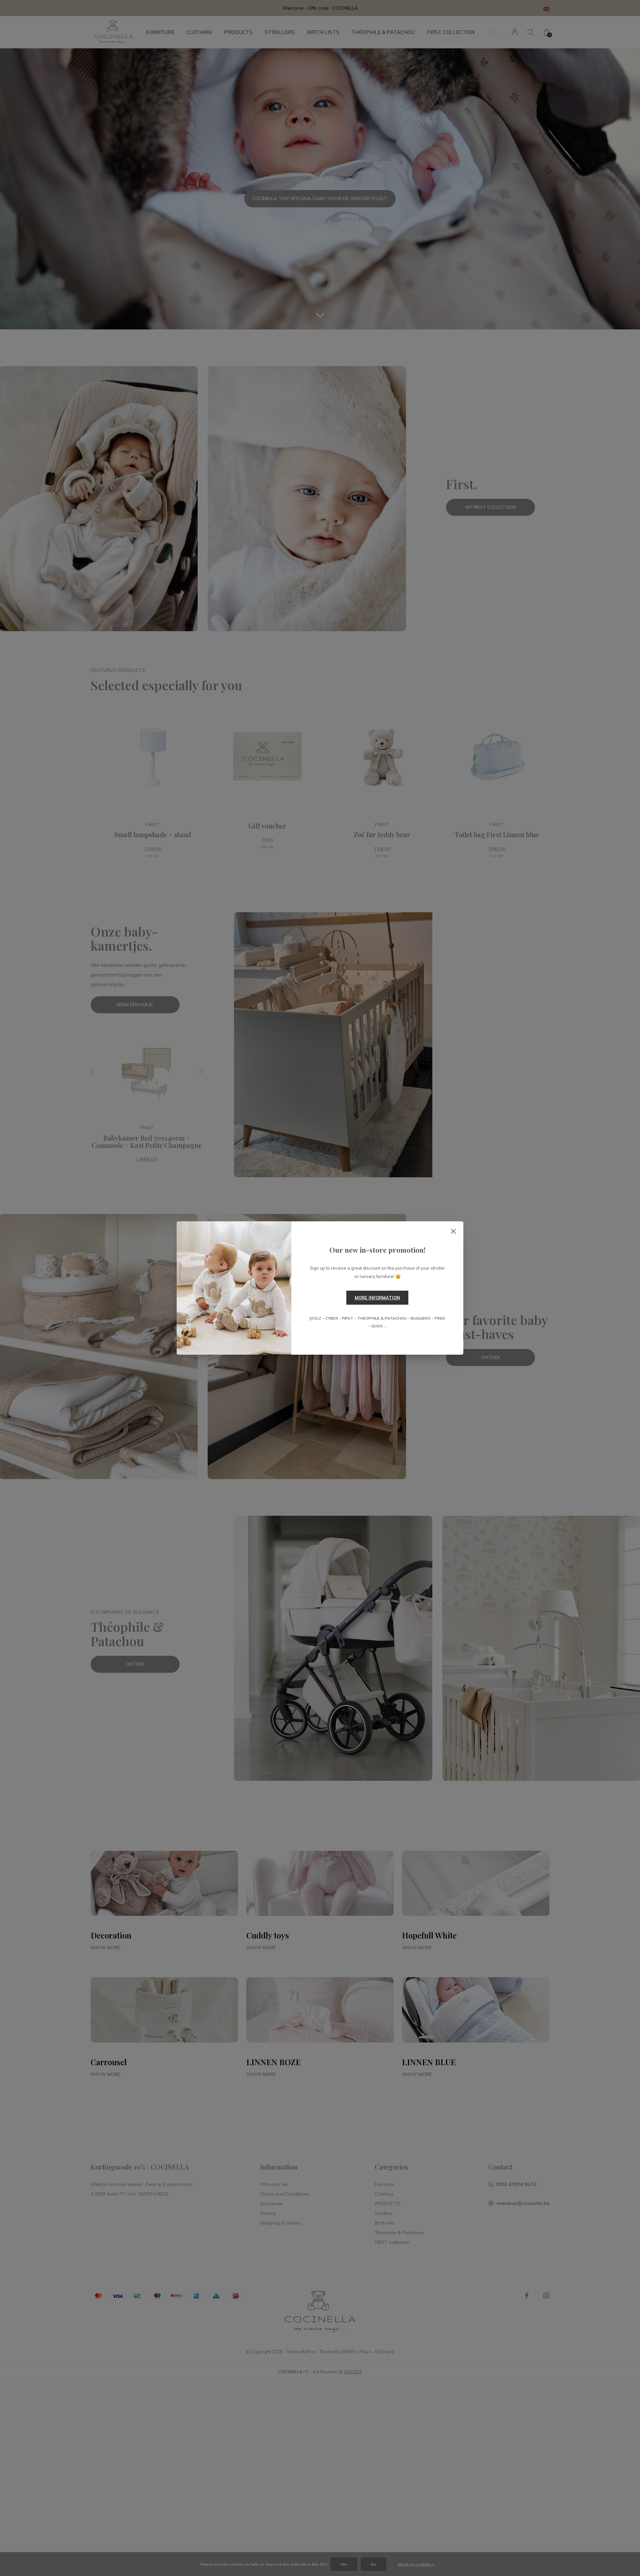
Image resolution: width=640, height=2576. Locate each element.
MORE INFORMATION (377, 1298)
